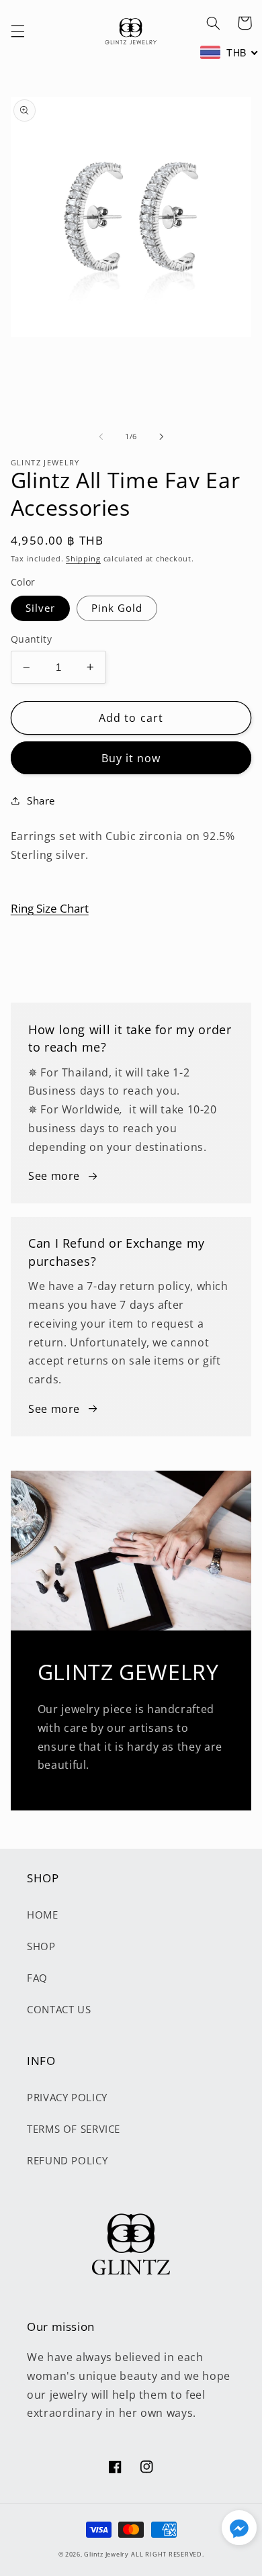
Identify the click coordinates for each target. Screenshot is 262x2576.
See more (54, 1176)
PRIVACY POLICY (67, 2097)
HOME (43, 1915)
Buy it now (131, 758)
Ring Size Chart (50, 908)
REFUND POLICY (67, 2160)
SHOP (41, 1946)
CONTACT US (59, 2009)
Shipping (83, 559)
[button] (17, 32)
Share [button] (41, 800)
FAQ (37, 1978)
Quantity (31, 639)
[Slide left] (101, 436)
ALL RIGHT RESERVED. (167, 2555)
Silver (40, 608)
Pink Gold (117, 608)
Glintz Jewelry (106, 2555)
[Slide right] (161, 436)
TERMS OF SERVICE (74, 2129)
